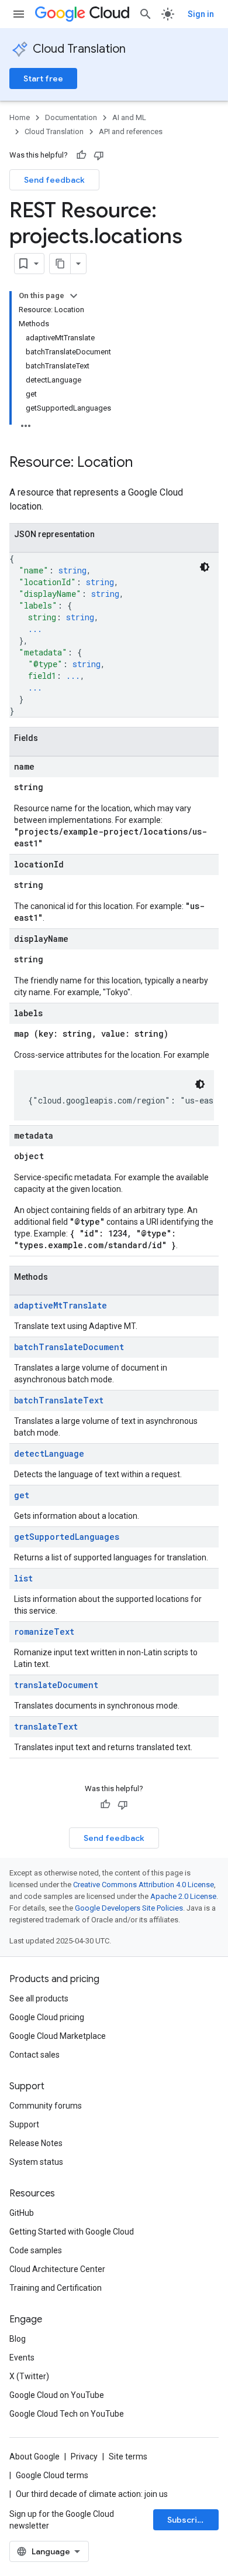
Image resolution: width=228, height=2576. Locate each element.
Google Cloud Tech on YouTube (67, 2414)
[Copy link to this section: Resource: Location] (144, 463)
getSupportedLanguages (67, 1537)
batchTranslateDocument (69, 1347)
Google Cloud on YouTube (57, 2395)
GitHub (22, 2213)
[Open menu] (19, 14)
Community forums (46, 2106)
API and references (131, 131)
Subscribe (187, 2520)
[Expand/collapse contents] (74, 296)
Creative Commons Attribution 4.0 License (144, 1885)
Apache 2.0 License (183, 1896)
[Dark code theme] (205, 567)
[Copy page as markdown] (60, 264)
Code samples (36, 2250)
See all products (39, 1998)
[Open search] (146, 14)
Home (20, 117)
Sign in (201, 14)
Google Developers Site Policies (129, 1908)
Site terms (128, 2457)
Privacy (84, 2457)
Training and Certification (56, 2288)
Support (24, 2124)
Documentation (71, 117)
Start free (43, 78)
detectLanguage (49, 1453)
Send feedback (54, 180)
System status (36, 2162)
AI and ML (129, 117)
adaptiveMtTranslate (61, 1305)
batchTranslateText (59, 1400)
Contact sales (34, 2055)
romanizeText (44, 1632)
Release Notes (36, 2143)
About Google (34, 2457)
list (23, 1578)
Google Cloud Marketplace (58, 2036)
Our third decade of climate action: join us (92, 2494)
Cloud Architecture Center (57, 2269)
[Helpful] (81, 155)
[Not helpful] (99, 155)
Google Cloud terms (52, 2475)
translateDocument (56, 1685)
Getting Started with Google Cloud (72, 2232)
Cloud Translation (79, 49)
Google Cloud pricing (47, 2017)
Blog (18, 2339)
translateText (46, 1726)
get (22, 1495)
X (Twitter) (29, 2376)
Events (22, 2358)
